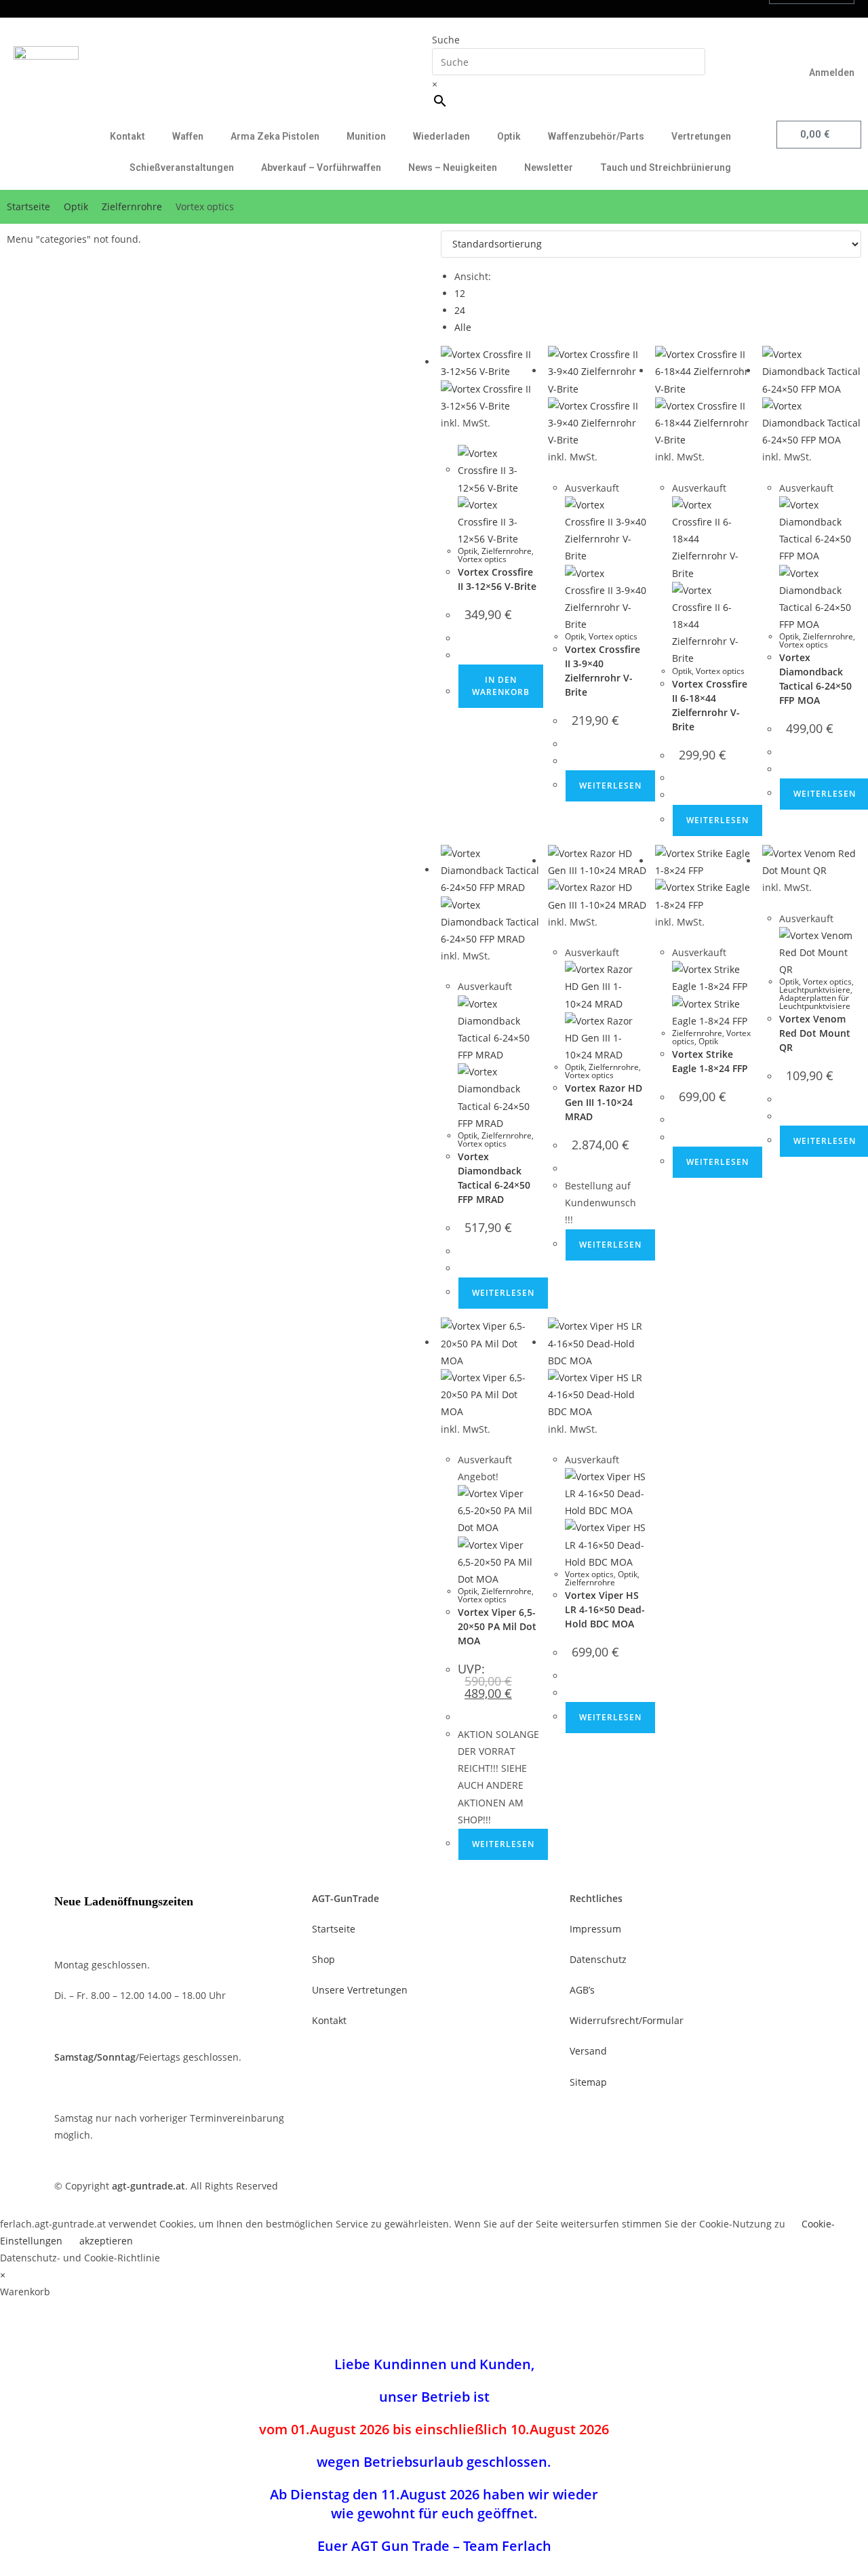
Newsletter (549, 167)
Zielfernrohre (132, 206)
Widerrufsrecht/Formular (627, 2020)
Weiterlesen (610, 786)
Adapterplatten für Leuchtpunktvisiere (815, 1002)
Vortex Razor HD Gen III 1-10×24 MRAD (604, 1102)
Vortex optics (482, 559)
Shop (323, 1959)
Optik (509, 136)
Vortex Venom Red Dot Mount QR (815, 1033)
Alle (463, 327)
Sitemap (588, 2082)
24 (460, 310)
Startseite (28, 206)
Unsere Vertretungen (360, 1990)
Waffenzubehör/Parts (596, 136)
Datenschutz (598, 1959)
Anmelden (832, 73)
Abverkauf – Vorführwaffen (321, 167)
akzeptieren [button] (106, 2241)
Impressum (595, 1929)
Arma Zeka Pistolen (275, 136)
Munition (366, 136)
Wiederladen (441, 136)
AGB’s (582, 1990)
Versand (588, 2051)
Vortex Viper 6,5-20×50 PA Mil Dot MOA (497, 1626)
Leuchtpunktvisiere (815, 990)
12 (460, 293)
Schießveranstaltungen (182, 167)
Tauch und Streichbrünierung (666, 167)
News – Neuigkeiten (453, 167)
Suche (446, 40)
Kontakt (127, 136)
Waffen (188, 136)
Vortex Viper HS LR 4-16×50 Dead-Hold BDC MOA (605, 1609)
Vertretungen (701, 136)
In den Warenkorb (501, 686)
